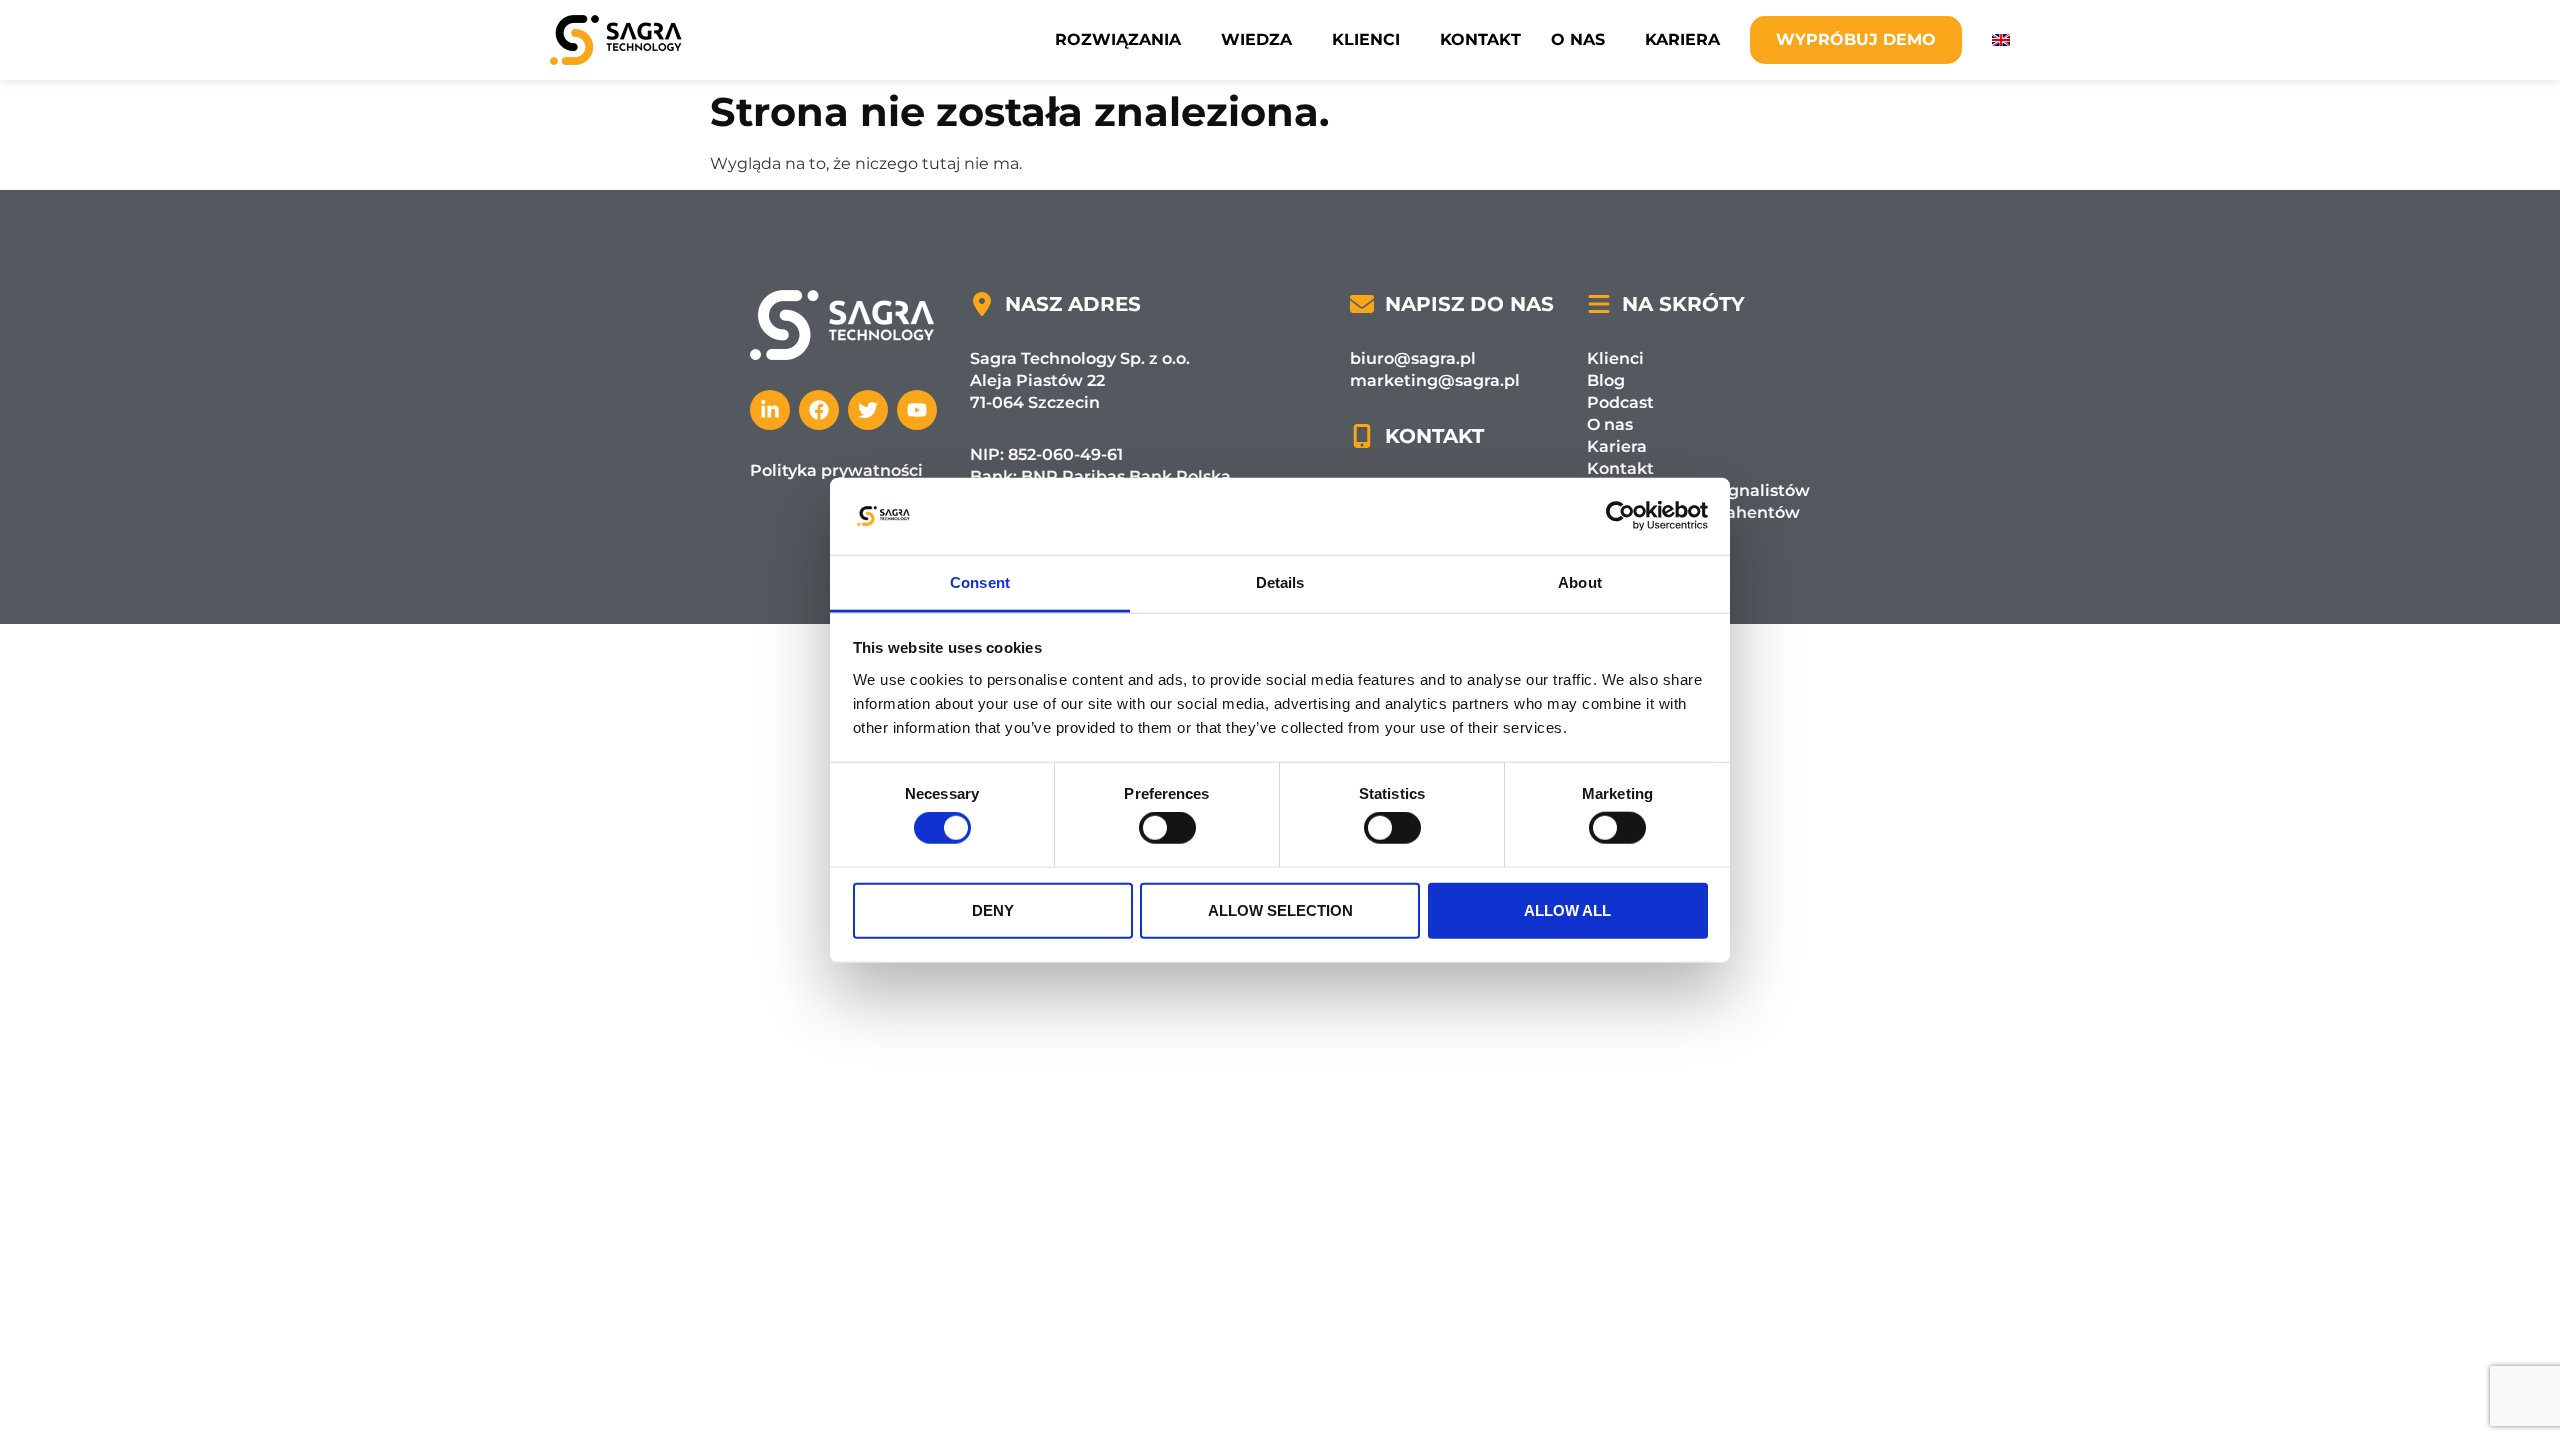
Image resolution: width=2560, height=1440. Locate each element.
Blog (1606, 380)
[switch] (1167, 828)
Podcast (1620, 402)
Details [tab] (1280, 582)
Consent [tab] (980, 582)
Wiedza (1256, 39)
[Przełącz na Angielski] (2001, 40)
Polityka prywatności (836, 470)
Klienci (1366, 39)
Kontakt (1480, 39)
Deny (993, 909)
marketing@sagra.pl (1435, 380)
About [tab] (1580, 582)
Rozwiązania (1118, 39)
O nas (1578, 39)
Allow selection (1280, 909)
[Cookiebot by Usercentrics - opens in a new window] (1620, 516)
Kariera (1682, 39)
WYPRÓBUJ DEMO (1856, 39)
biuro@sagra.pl (1413, 358)
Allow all (1567, 909)
